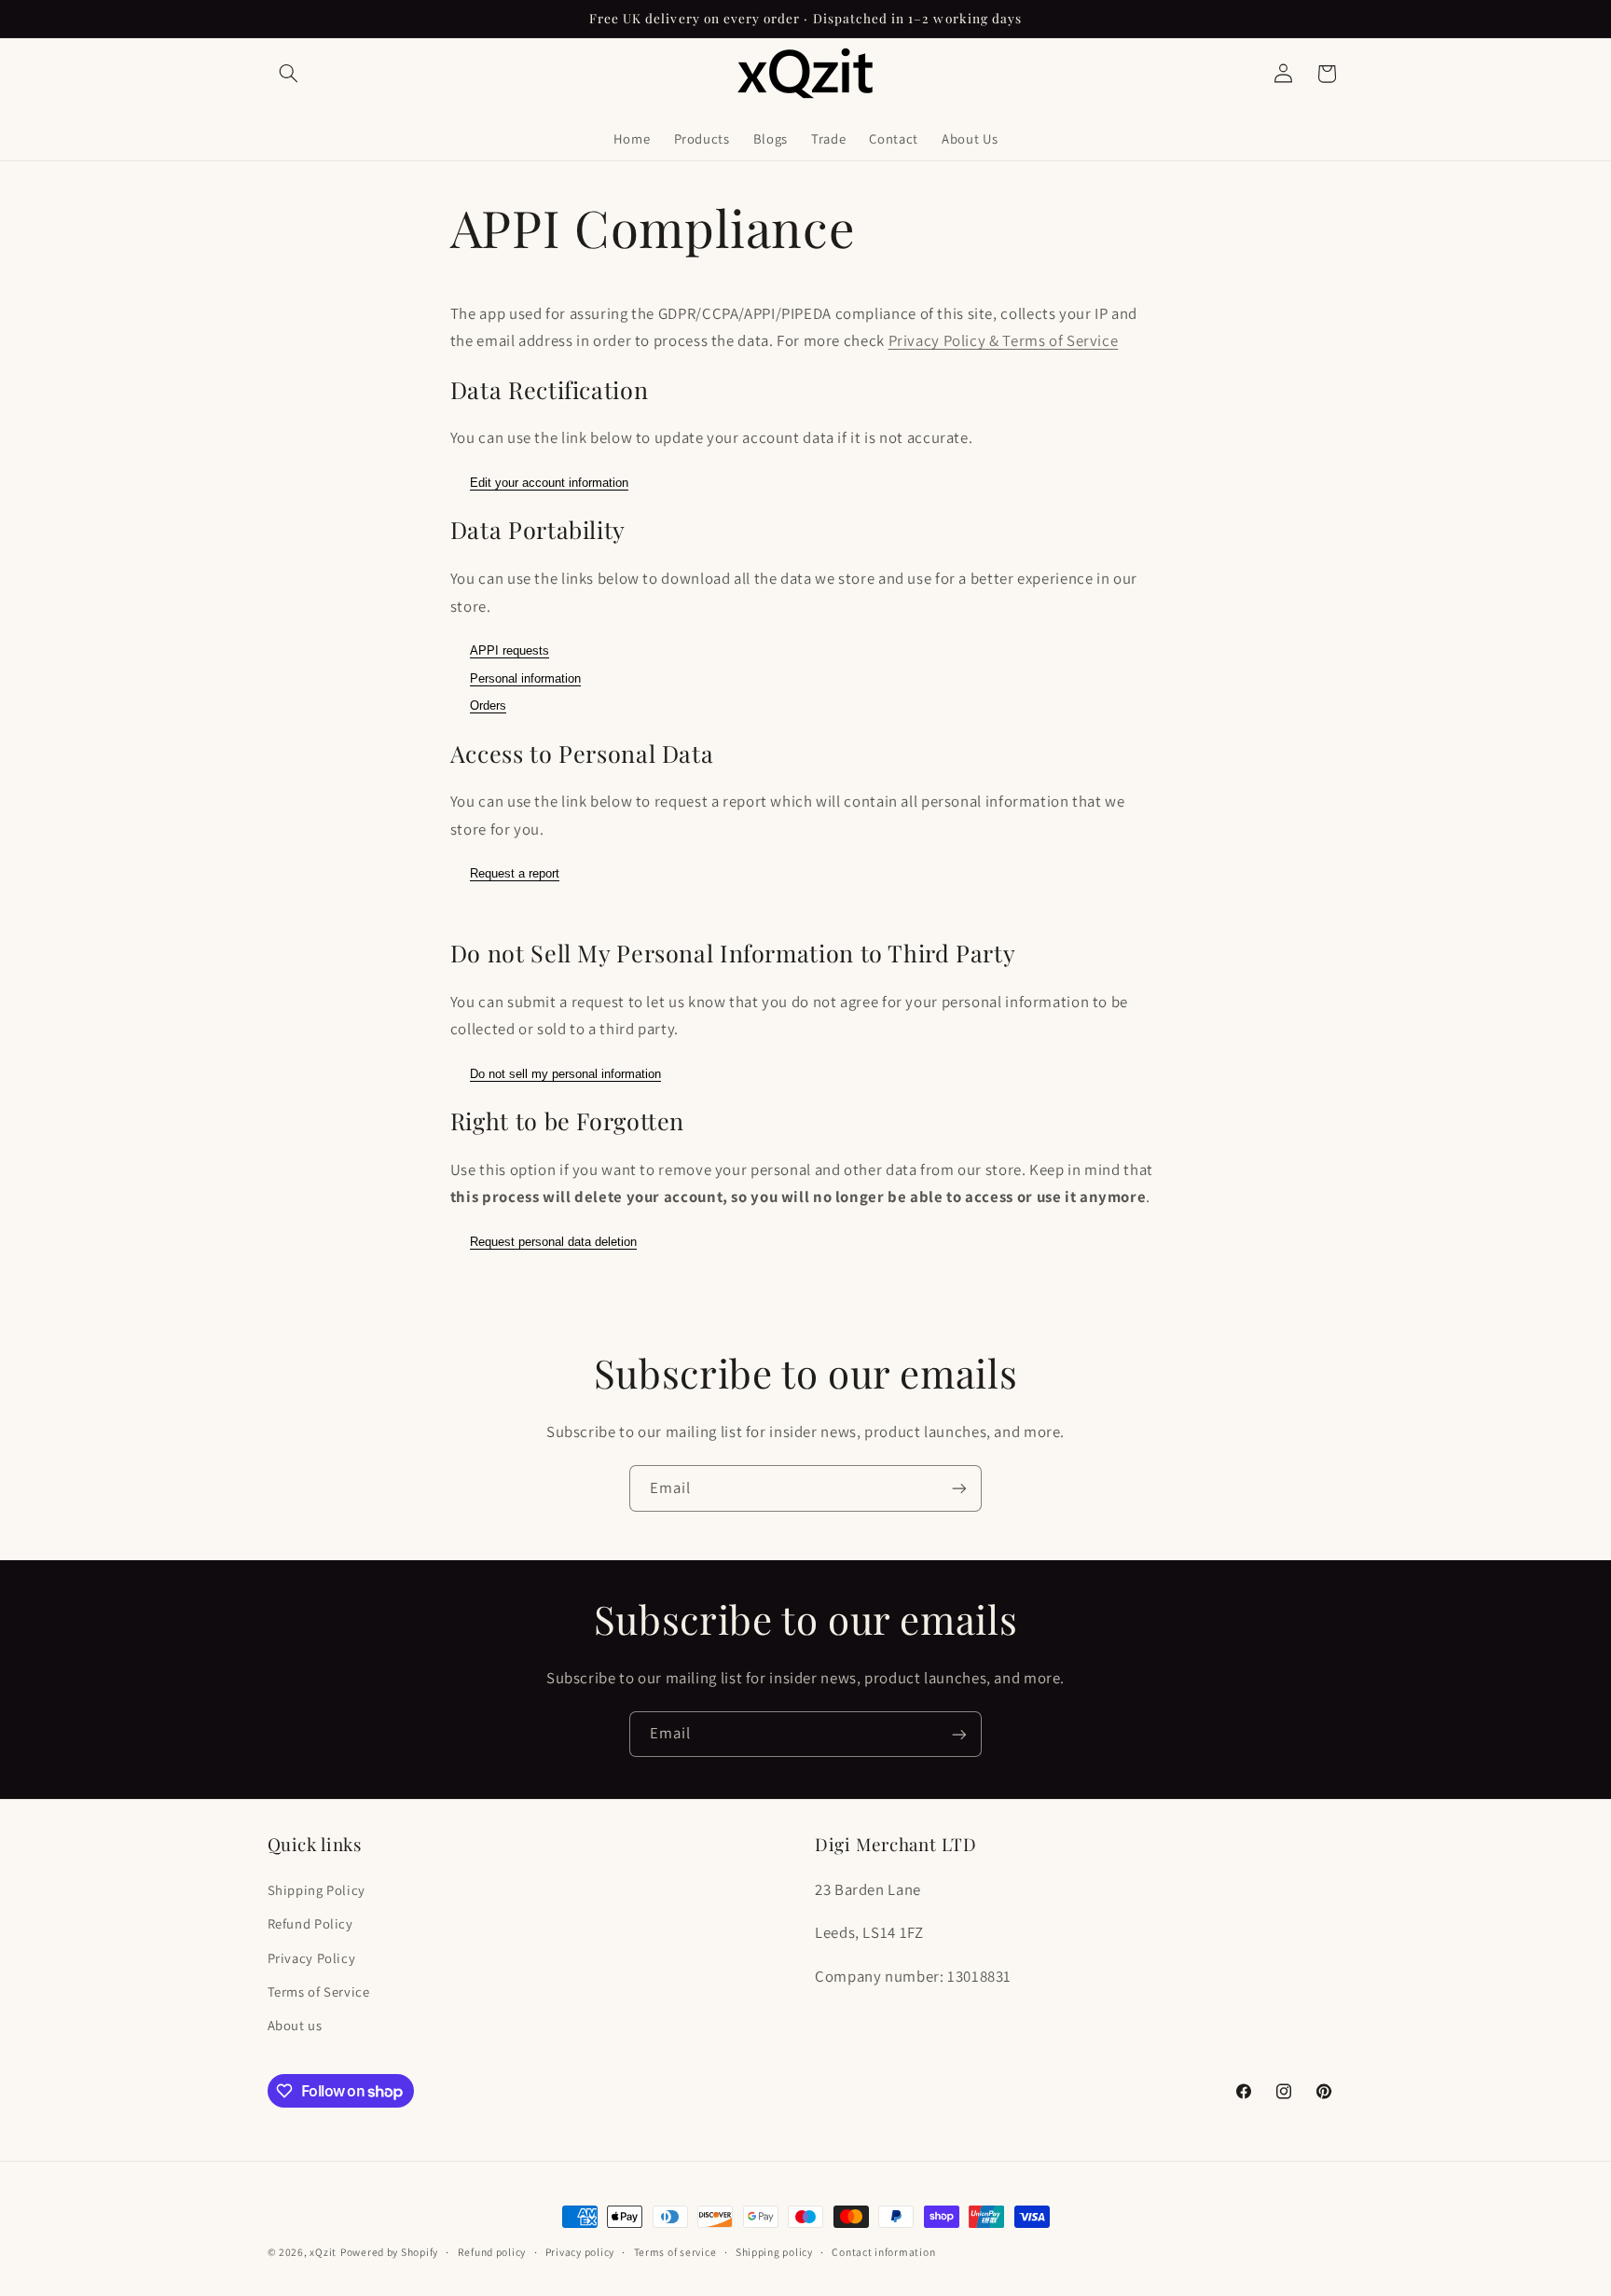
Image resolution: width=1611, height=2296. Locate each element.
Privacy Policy (312, 1957)
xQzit (323, 2252)
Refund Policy (310, 1923)
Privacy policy (580, 2253)
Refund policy (492, 2253)
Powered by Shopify (389, 2252)
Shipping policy (774, 2253)
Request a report (515, 873)
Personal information (525, 678)
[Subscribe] (959, 1488)
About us (295, 2025)
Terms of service (675, 2253)
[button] (289, 74)
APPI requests (509, 650)
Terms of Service (319, 1991)
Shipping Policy (317, 1889)
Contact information (883, 2253)
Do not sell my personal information (565, 1074)
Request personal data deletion (553, 1242)
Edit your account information (549, 483)
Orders (488, 705)
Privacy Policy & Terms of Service (1004, 340)
